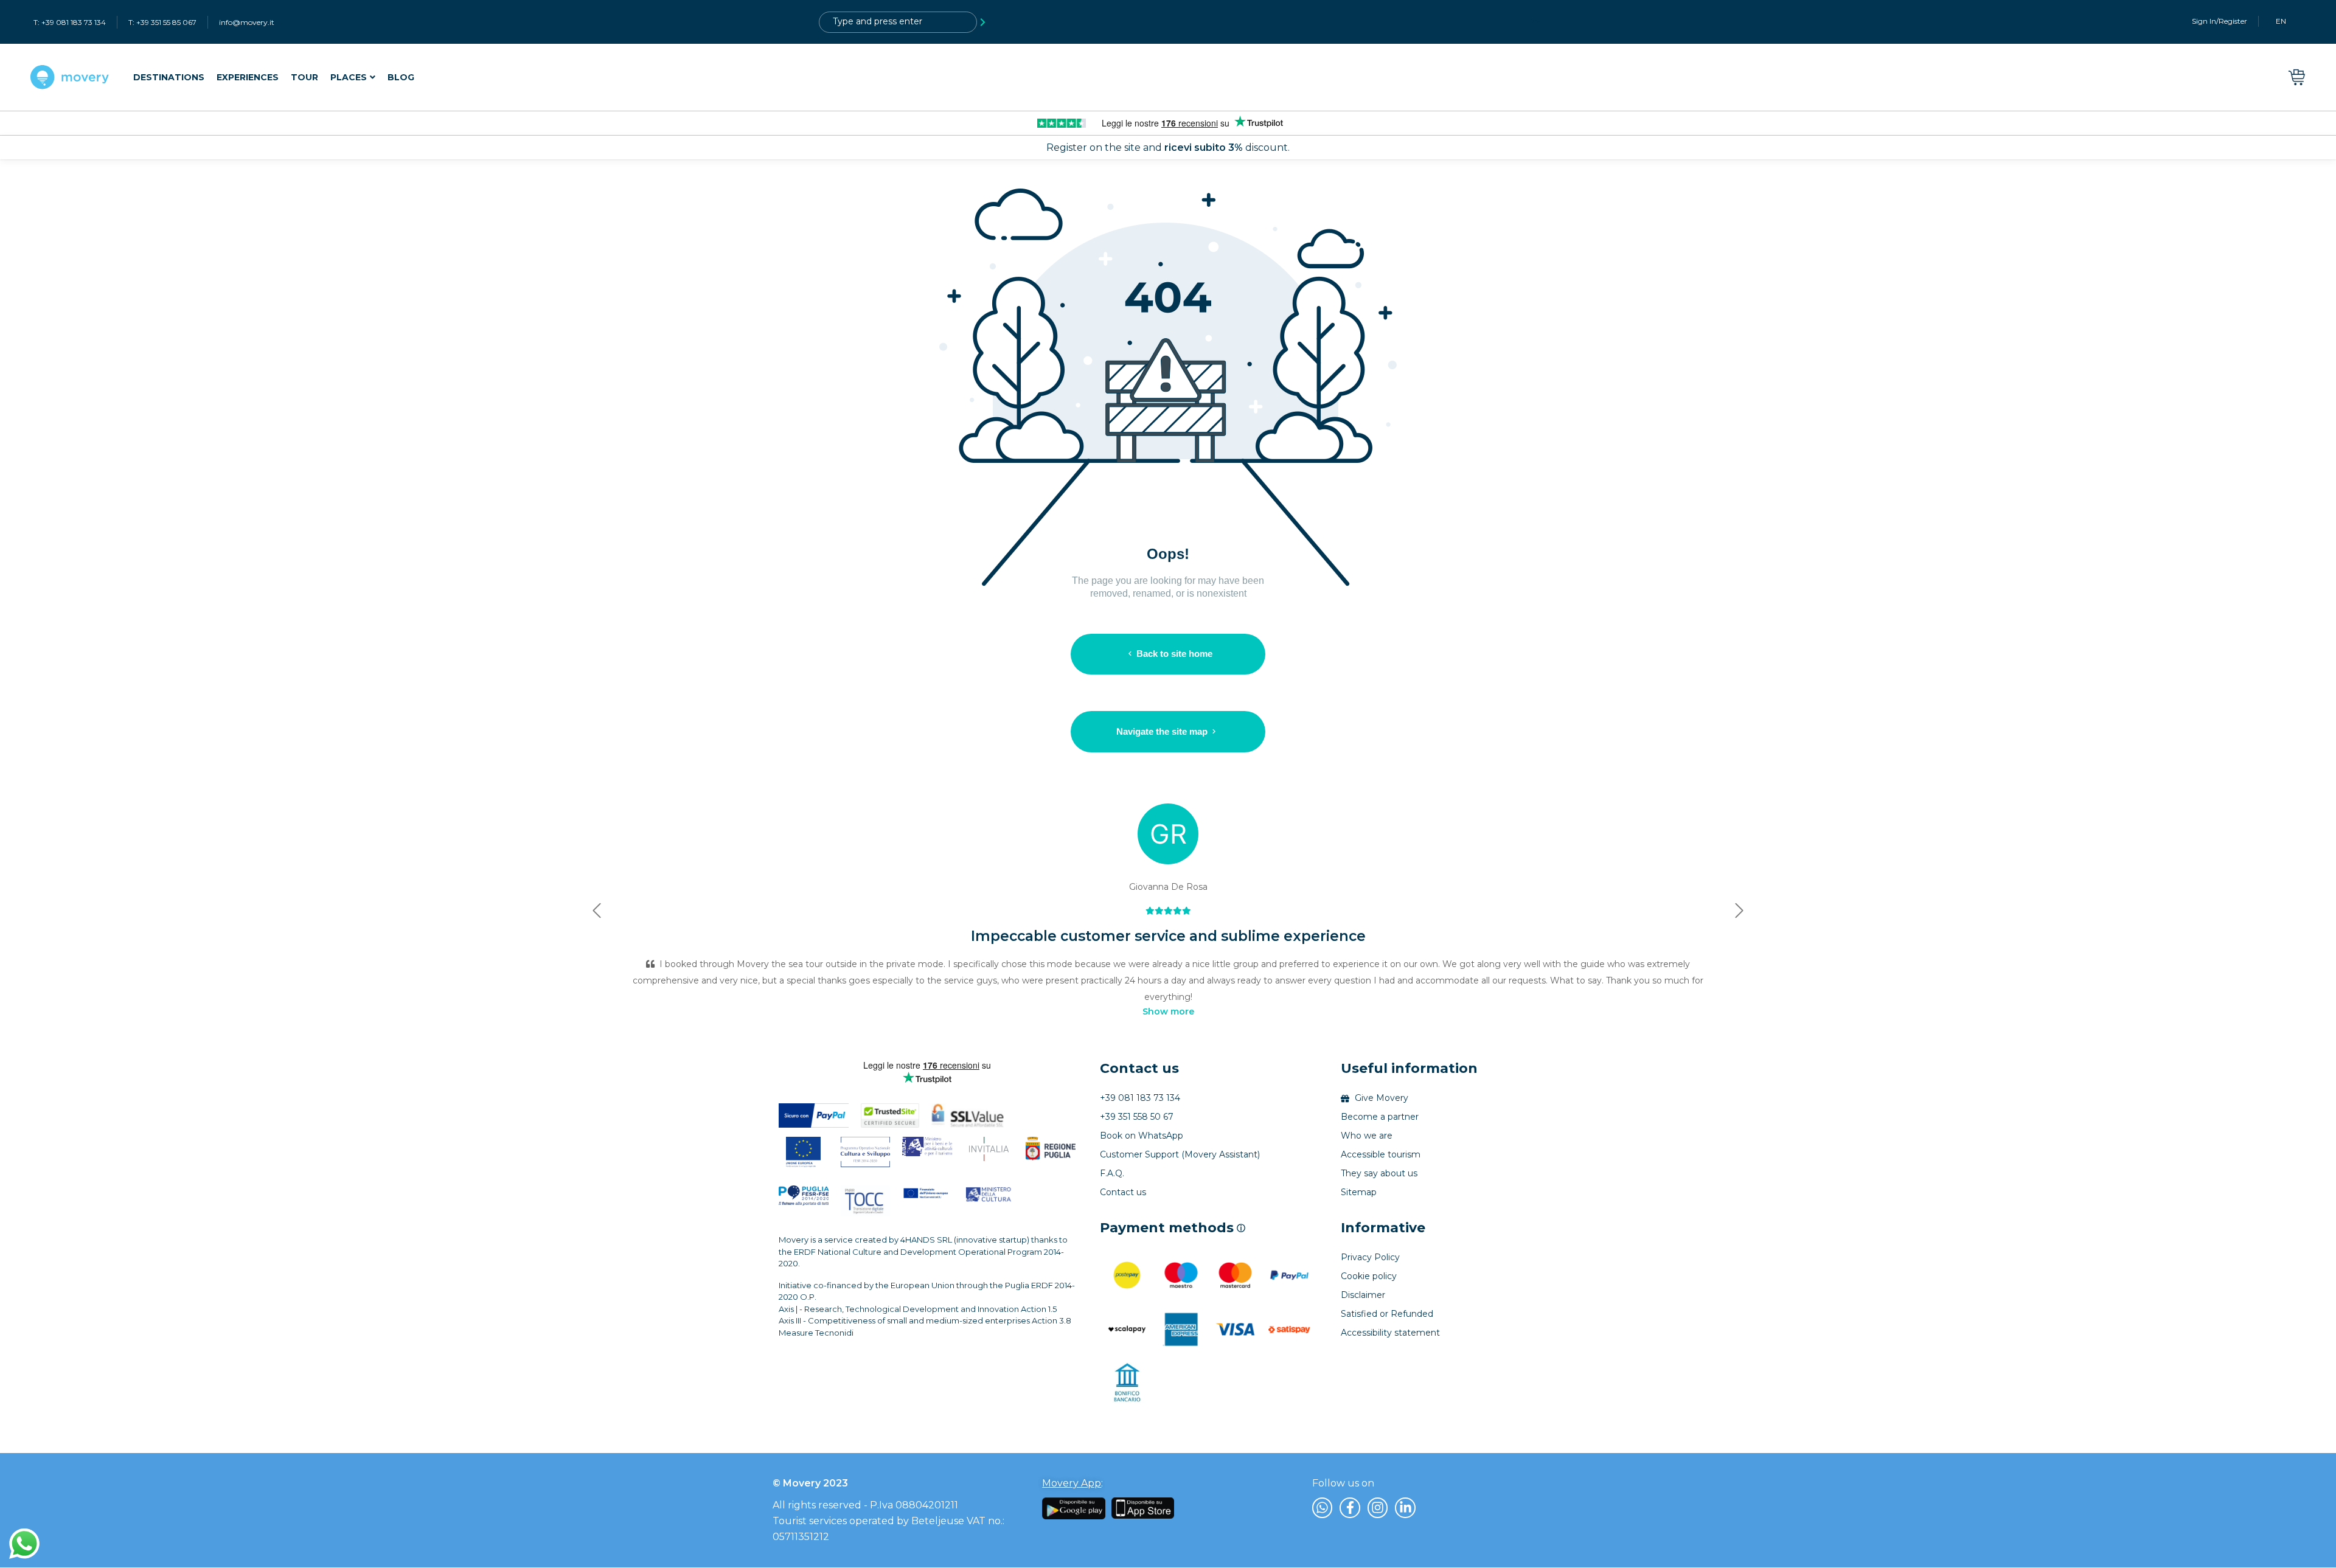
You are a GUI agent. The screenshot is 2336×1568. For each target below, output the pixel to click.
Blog (401, 77)
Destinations (169, 77)
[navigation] (274, 78)
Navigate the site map (1162, 731)
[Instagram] (1378, 1508)
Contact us (1139, 1068)
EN (2281, 21)
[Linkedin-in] (1405, 1508)
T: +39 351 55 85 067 (162, 22)
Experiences (248, 77)
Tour (304, 77)
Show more (1168, 1011)
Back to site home (1174, 654)
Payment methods (1173, 1228)
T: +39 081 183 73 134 (70, 22)
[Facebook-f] (1350, 1508)
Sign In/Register (2220, 21)
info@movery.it (247, 22)
